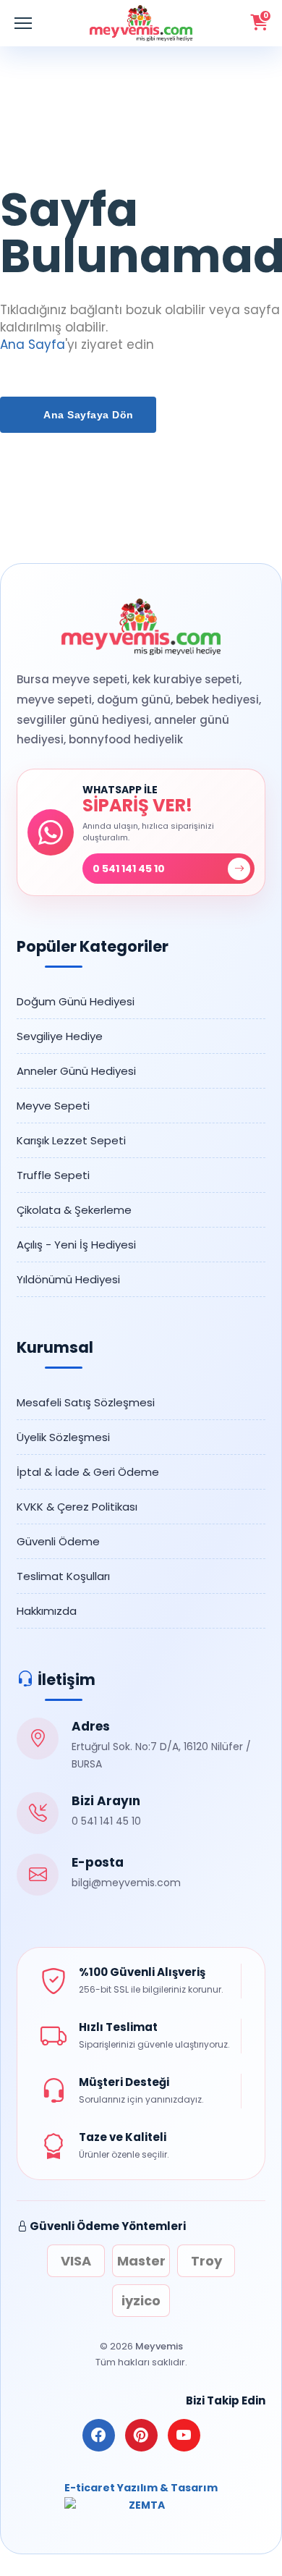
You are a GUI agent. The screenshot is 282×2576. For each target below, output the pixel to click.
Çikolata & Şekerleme (74, 1210)
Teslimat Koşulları (63, 1576)
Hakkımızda (47, 1611)
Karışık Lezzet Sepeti (71, 1140)
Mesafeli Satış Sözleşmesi (86, 1402)
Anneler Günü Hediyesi (76, 1071)
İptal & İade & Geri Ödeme (88, 1472)
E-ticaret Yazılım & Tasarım (141, 2488)
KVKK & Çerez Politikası (77, 1507)
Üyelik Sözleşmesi (63, 1437)
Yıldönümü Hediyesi (68, 1279)
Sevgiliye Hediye (60, 1036)
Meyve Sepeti (53, 1106)
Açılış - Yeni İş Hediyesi (76, 1245)
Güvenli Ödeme (58, 1541)
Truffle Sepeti (53, 1175)
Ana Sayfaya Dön (87, 415)
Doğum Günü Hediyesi (76, 1001)
